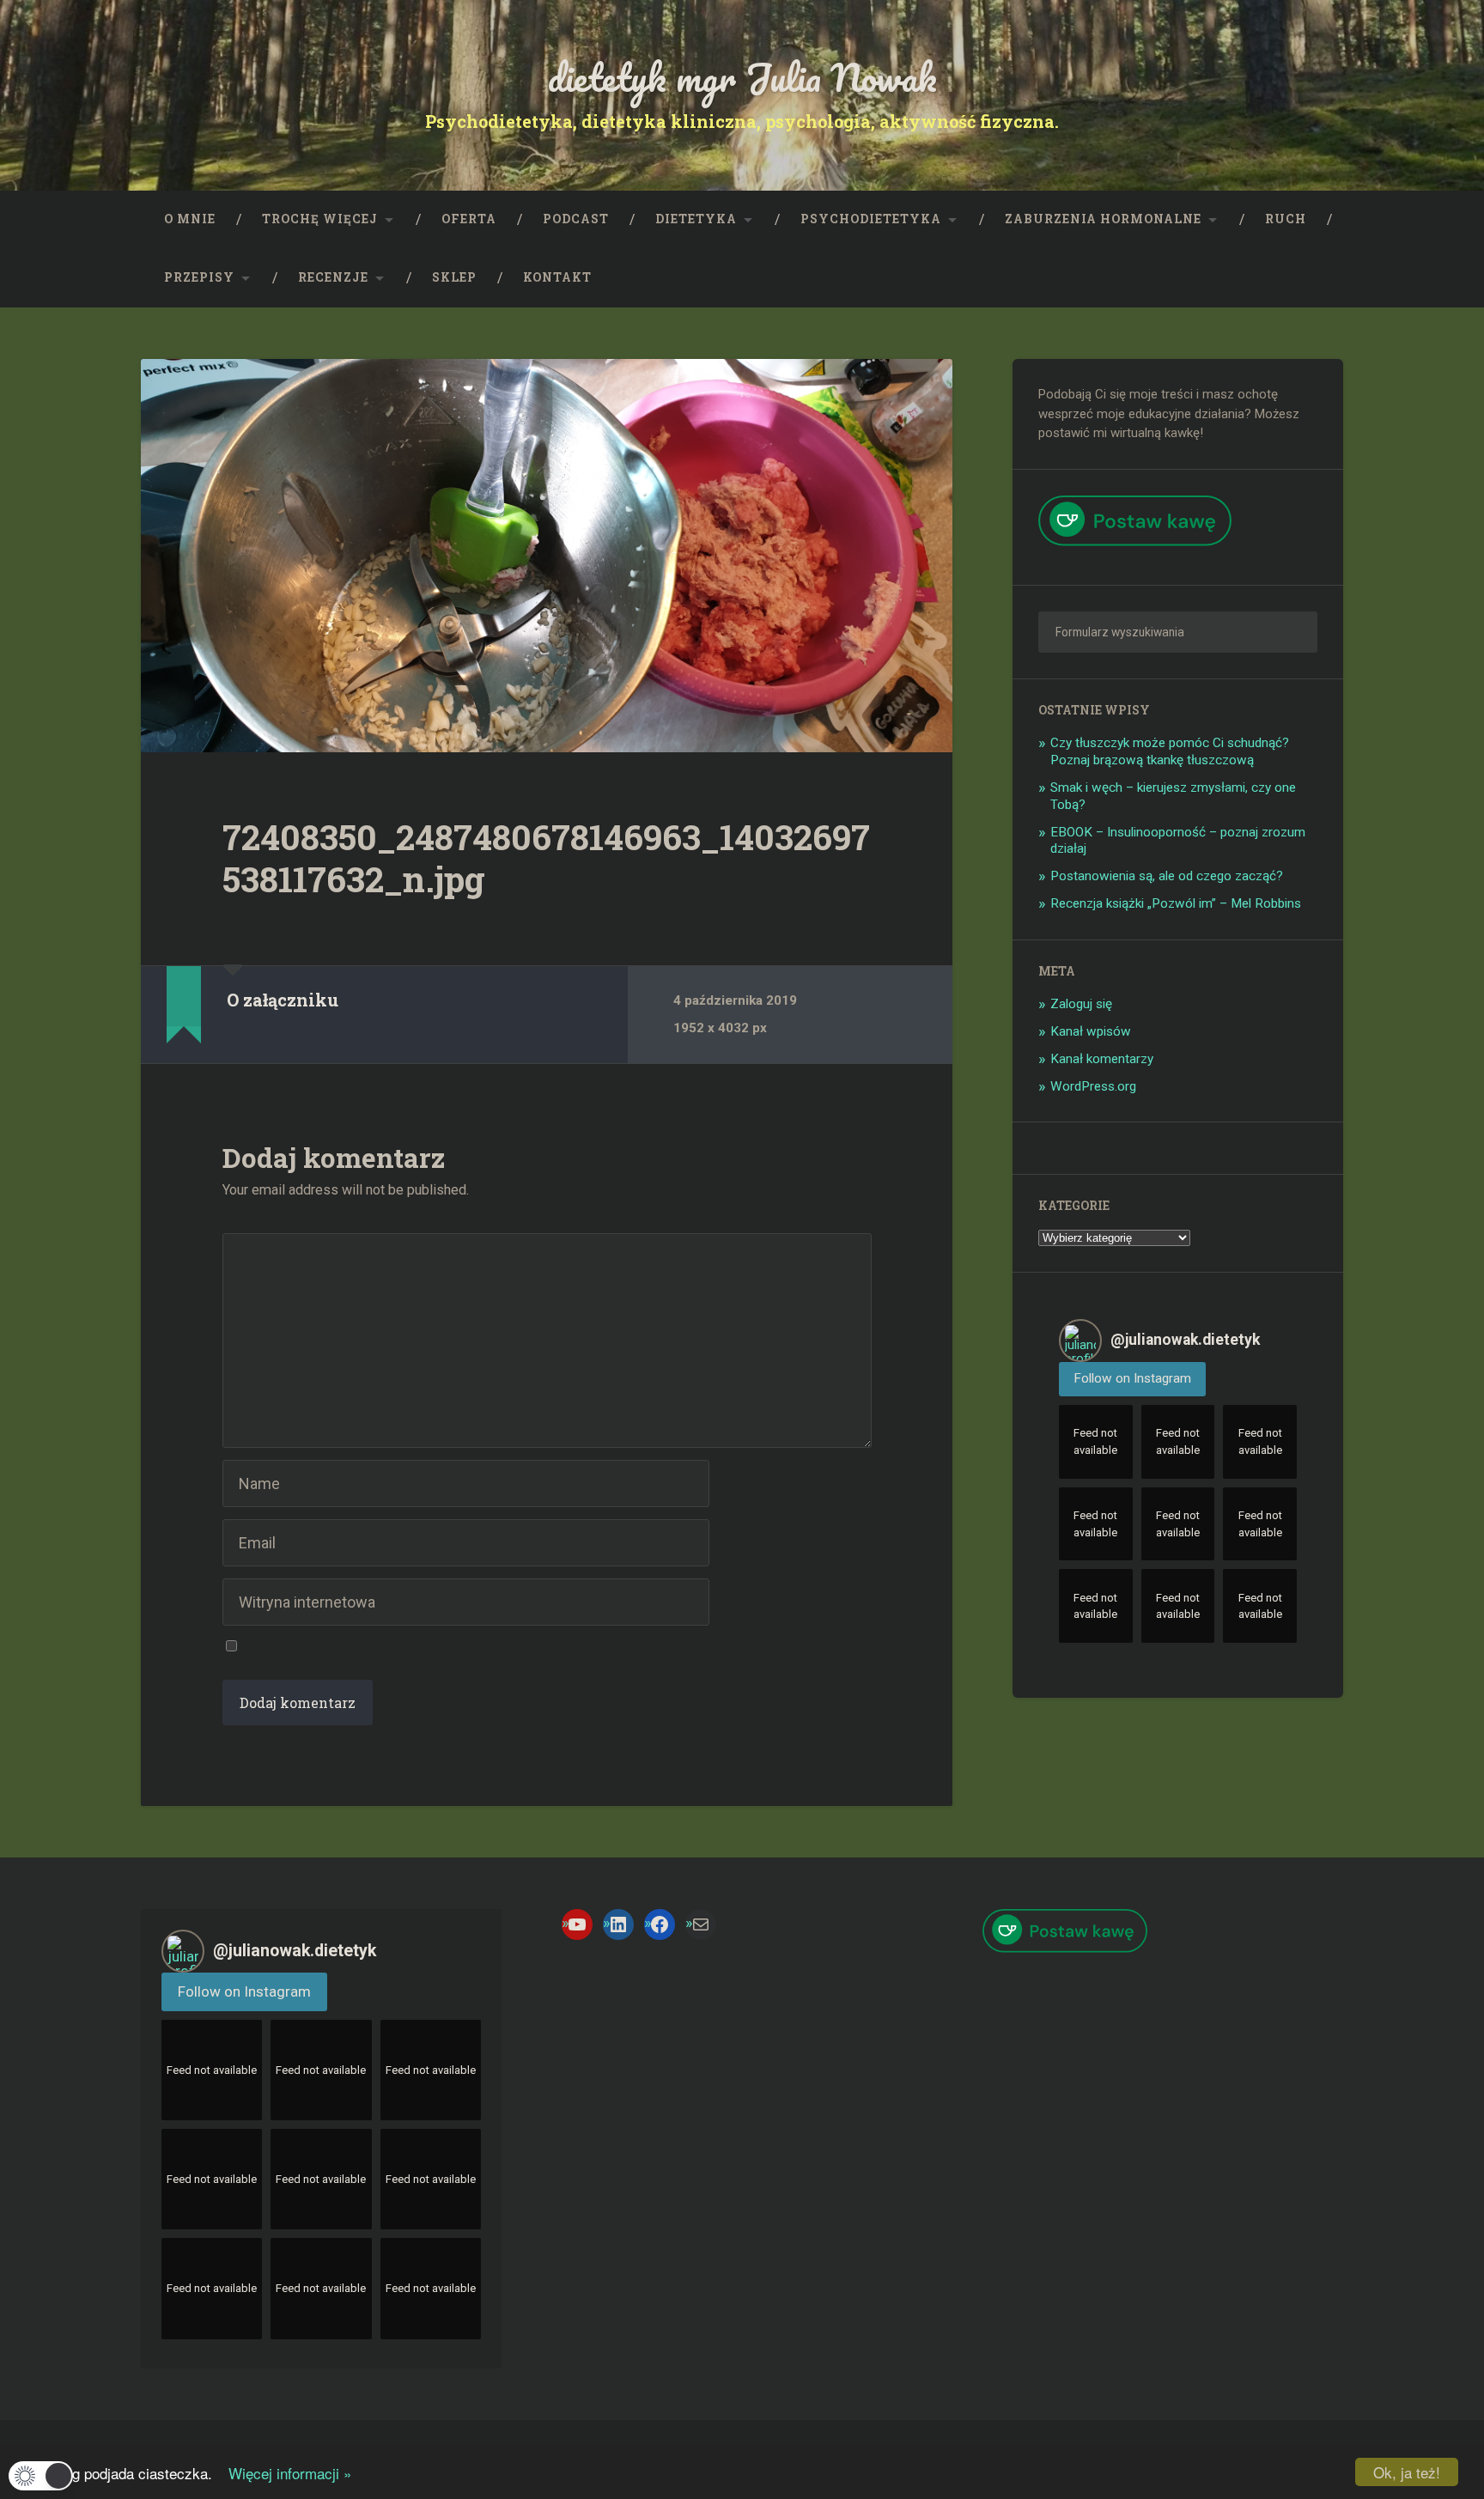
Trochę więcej (320, 219)
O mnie (190, 219)
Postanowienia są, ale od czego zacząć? (1167, 876)
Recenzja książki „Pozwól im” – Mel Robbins (1176, 903)
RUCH (1286, 219)
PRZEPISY (199, 277)
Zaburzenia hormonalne (1103, 219)
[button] (41, 2476)
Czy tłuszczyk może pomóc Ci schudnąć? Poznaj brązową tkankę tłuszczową (1170, 751)
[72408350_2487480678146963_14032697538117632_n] (547, 556)
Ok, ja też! (1407, 2472)
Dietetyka (696, 219)
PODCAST (576, 219)
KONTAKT (557, 277)
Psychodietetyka (871, 219)
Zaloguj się (1081, 1004)
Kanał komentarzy (1102, 1059)
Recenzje (333, 277)
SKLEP (454, 277)
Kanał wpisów (1091, 1031)
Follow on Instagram (1132, 1378)
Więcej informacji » (284, 2473)
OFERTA (469, 219)
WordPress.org (1093, 1086)
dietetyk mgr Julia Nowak (742, 77)
